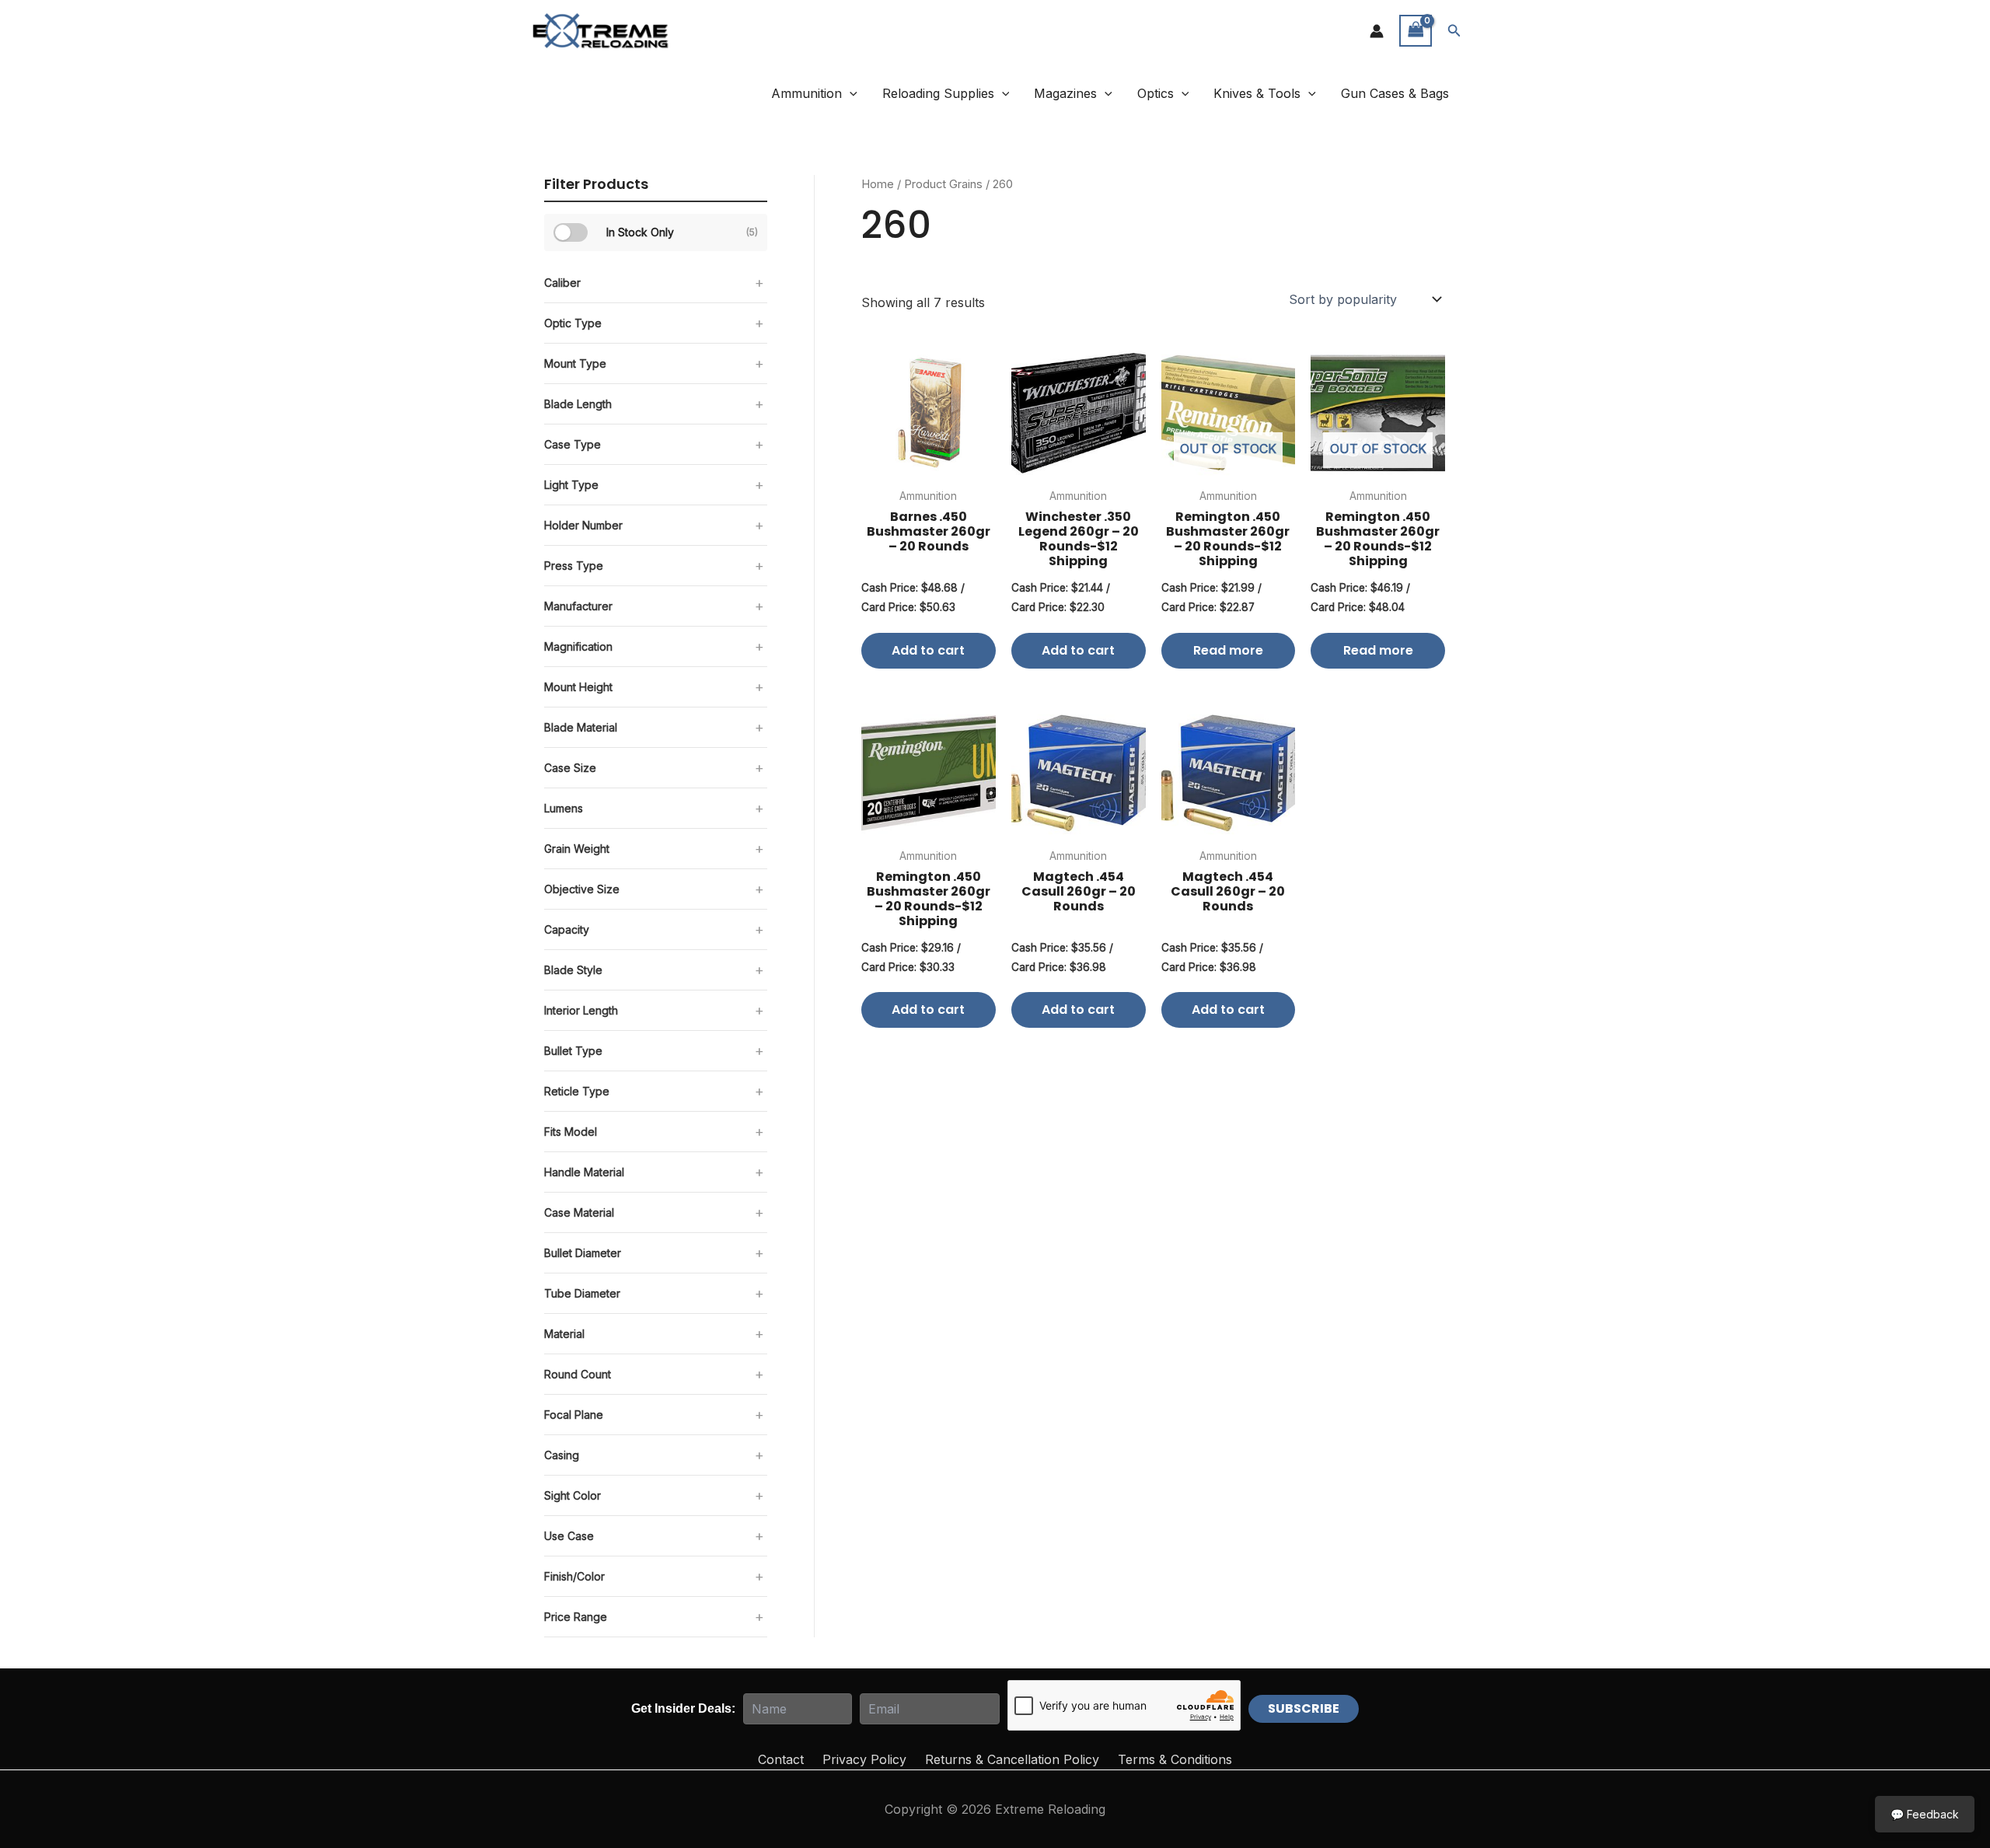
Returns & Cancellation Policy (1012, 1759)
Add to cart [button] (928, 650)
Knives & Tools (1257, 93)
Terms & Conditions (1175, 1759)
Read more (1228, 650)
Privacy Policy (864, 1759)
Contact (781, 1759)
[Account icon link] (1377, 31)
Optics (1156, 93)
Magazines (1065, 93)
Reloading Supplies (938, 93)
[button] (1454, 31)
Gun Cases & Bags (1395, 93)
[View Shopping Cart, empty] (1416, 31)
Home (878, 184)
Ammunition (806, 93)
